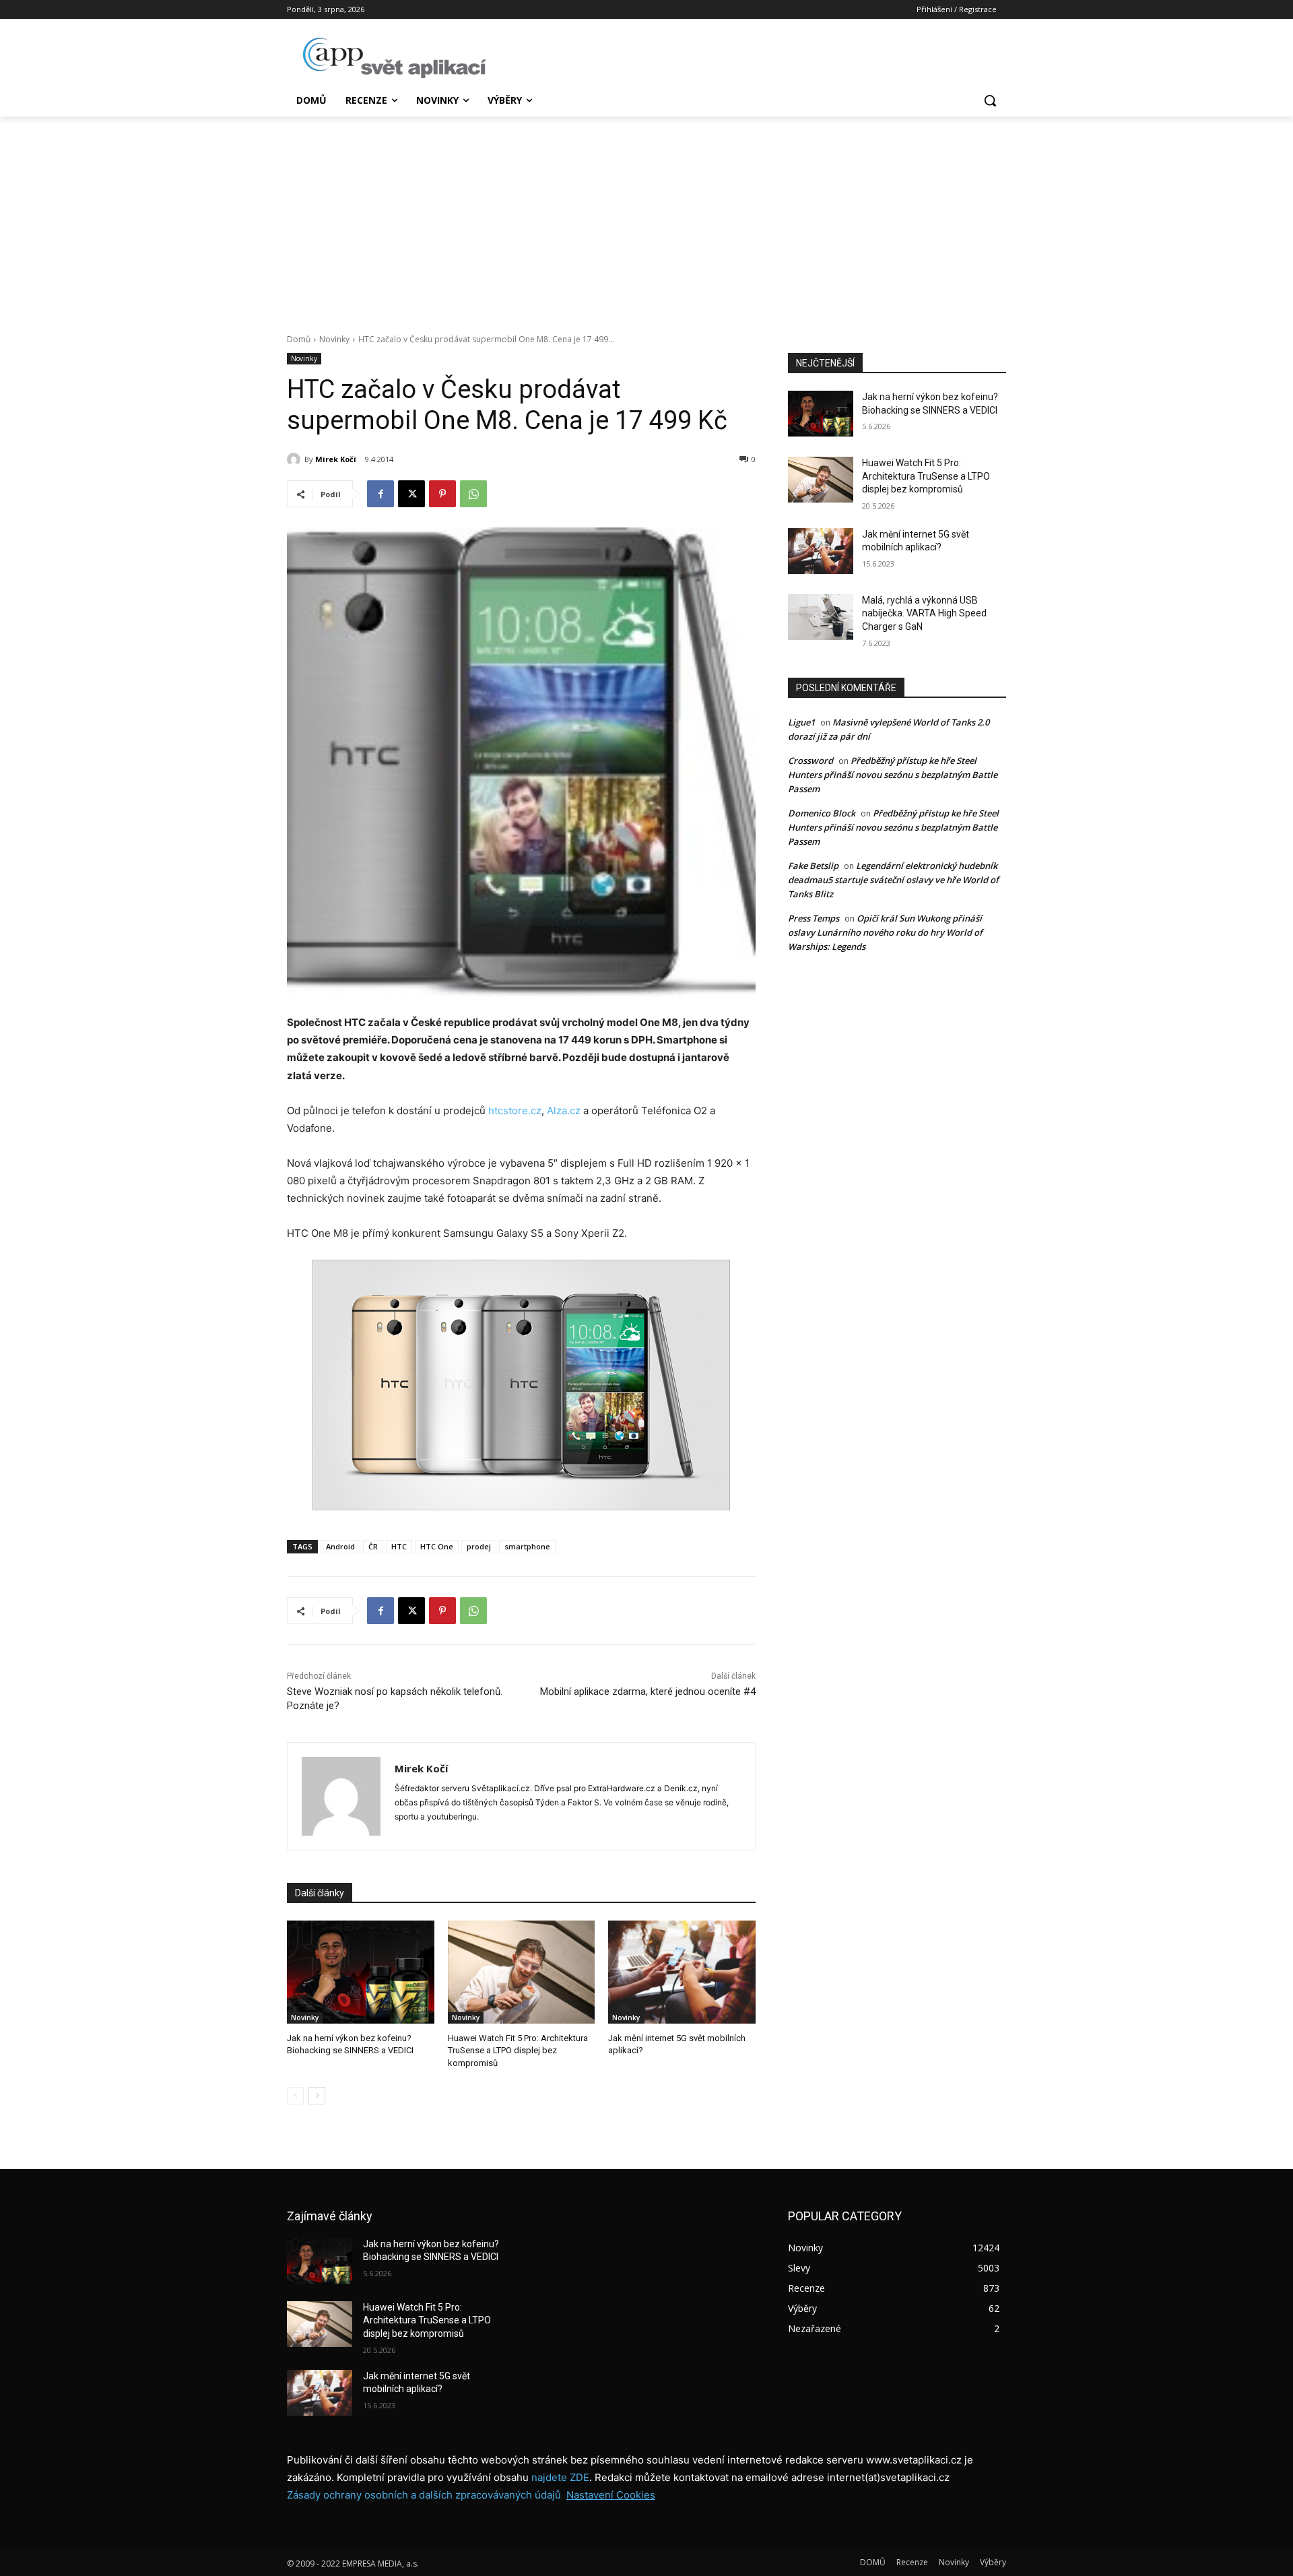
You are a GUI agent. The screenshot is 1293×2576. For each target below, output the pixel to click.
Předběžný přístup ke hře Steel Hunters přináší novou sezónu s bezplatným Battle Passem (893, 775)
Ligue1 (801, 722)
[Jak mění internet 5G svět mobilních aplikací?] (682, 1972)
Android (340, 1546)
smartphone (527, 1546)
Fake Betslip (813, 866)
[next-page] (317, 2096)
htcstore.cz (515, 1110)
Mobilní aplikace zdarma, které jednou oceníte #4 (648, 1692)
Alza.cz (565, 1110)
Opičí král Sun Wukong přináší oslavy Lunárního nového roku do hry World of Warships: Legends (885, 932)
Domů (299, 339)
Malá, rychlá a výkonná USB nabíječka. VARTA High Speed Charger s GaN (924, 613)
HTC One (437, 1546)
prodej (479, 1546)
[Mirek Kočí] (296, 459)
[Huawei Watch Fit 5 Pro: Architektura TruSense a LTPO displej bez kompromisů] (522, 1972)
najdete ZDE (560, 2477)
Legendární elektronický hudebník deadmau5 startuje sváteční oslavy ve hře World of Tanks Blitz (893, 880)
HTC (399, 1546)
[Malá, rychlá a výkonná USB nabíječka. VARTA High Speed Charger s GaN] (821, 617)
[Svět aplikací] (395, 58)
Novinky (334, 339)
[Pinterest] (442, 494)
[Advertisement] (646, 218)
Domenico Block (822, 813)
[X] (411, 494)
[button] (990, 100)
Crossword (810, 761)
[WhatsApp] (473, 494)
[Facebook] (380, 494)
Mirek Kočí (336, 459)
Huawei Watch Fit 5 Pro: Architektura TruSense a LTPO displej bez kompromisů (518, 2050)
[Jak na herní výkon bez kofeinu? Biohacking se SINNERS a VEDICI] (361, 1972)
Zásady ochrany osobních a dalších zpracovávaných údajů (424, 2495)
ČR (373, 1546)
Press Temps (814, 918)
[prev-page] (295, 2096)
